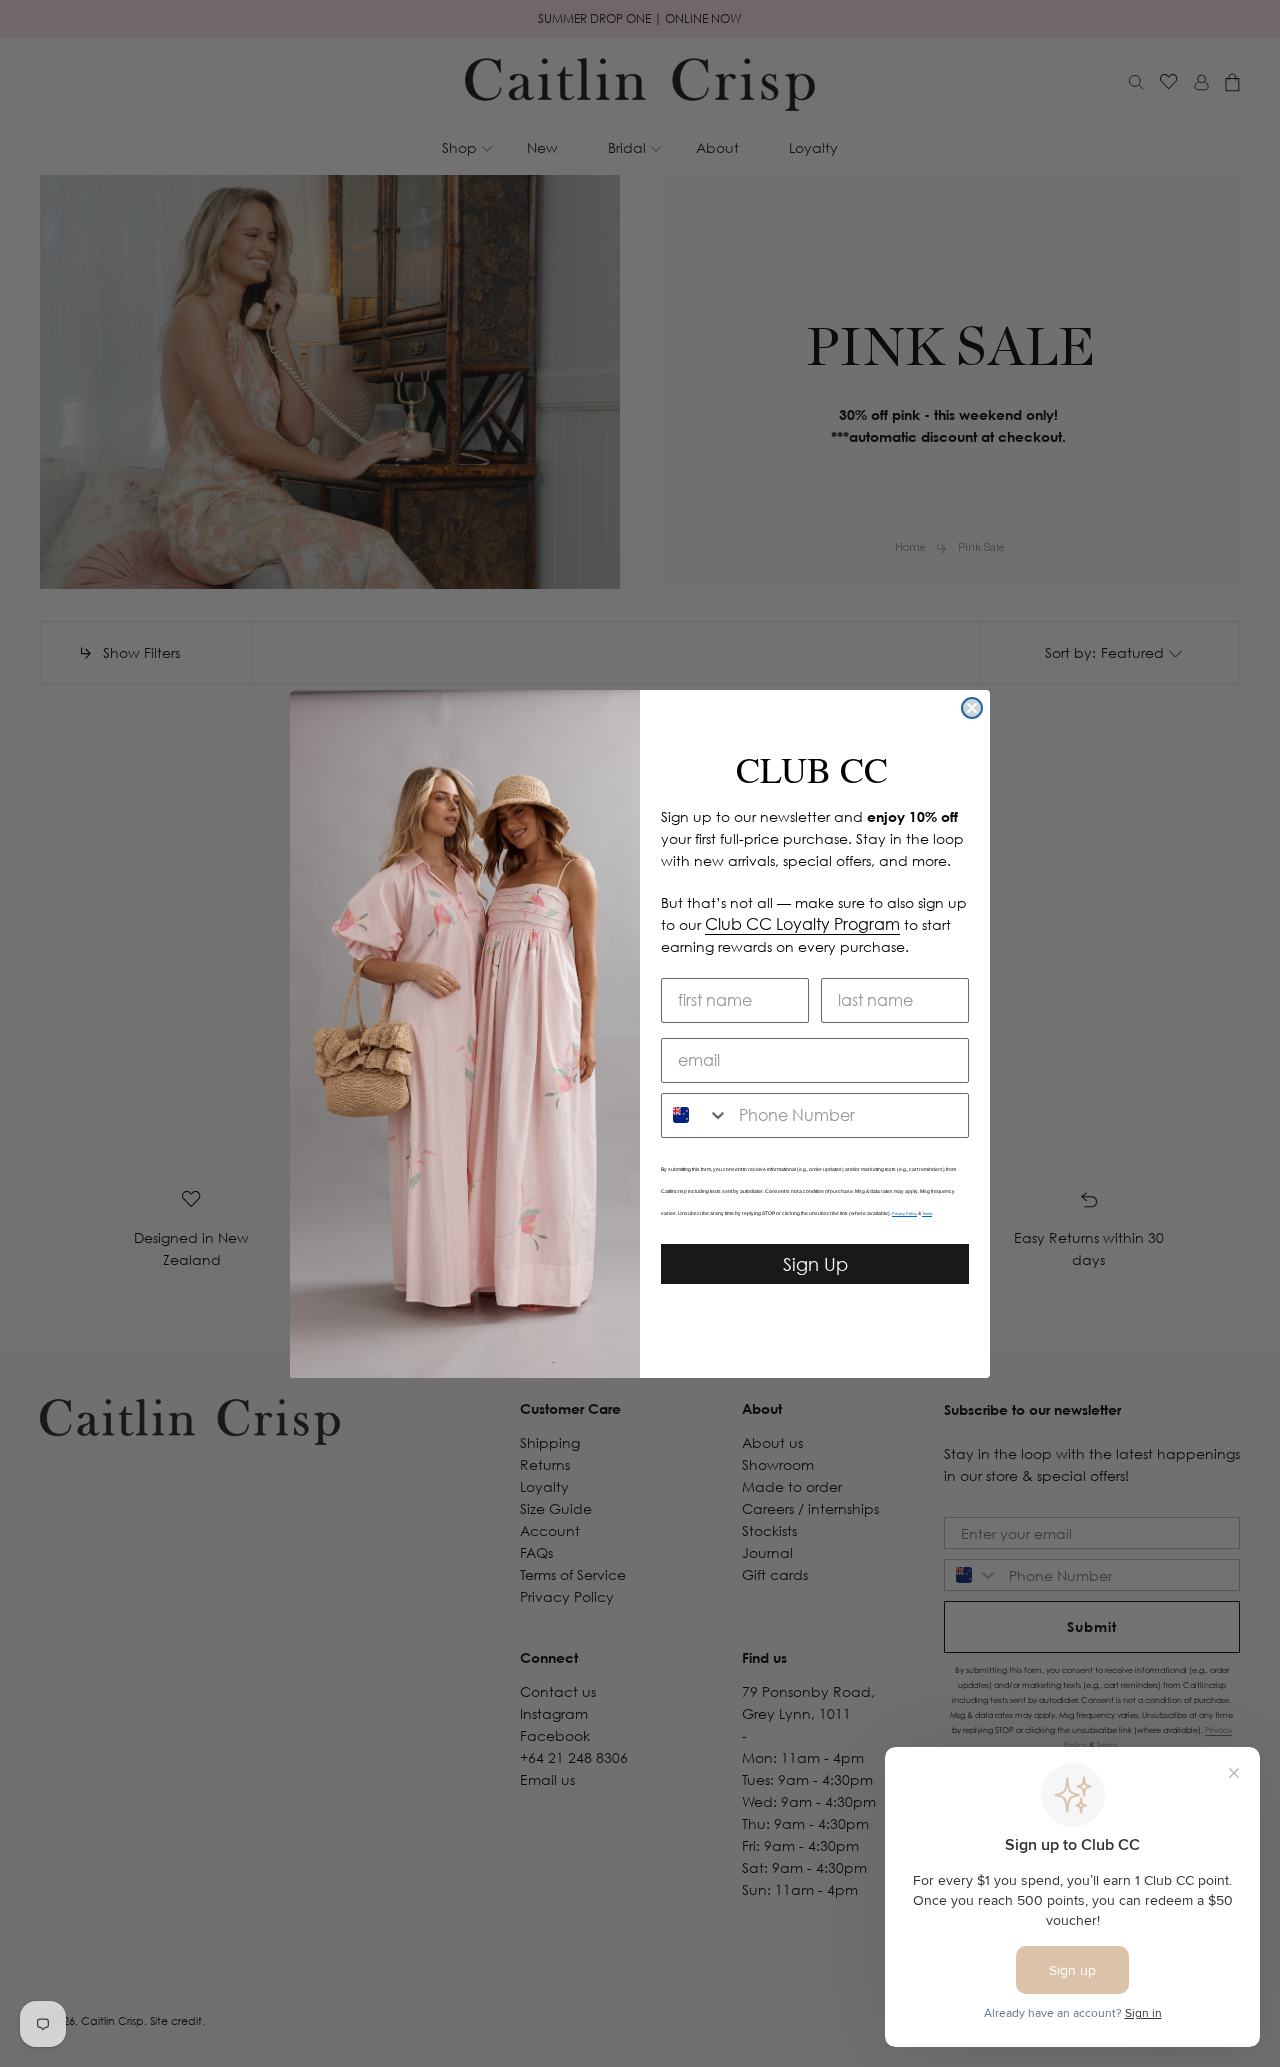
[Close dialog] (972, 708)
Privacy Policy (904, 1213)
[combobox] (695, 1115)
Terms (927, 1213)
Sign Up (815, 1264)
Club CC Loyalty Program (802, 924)
